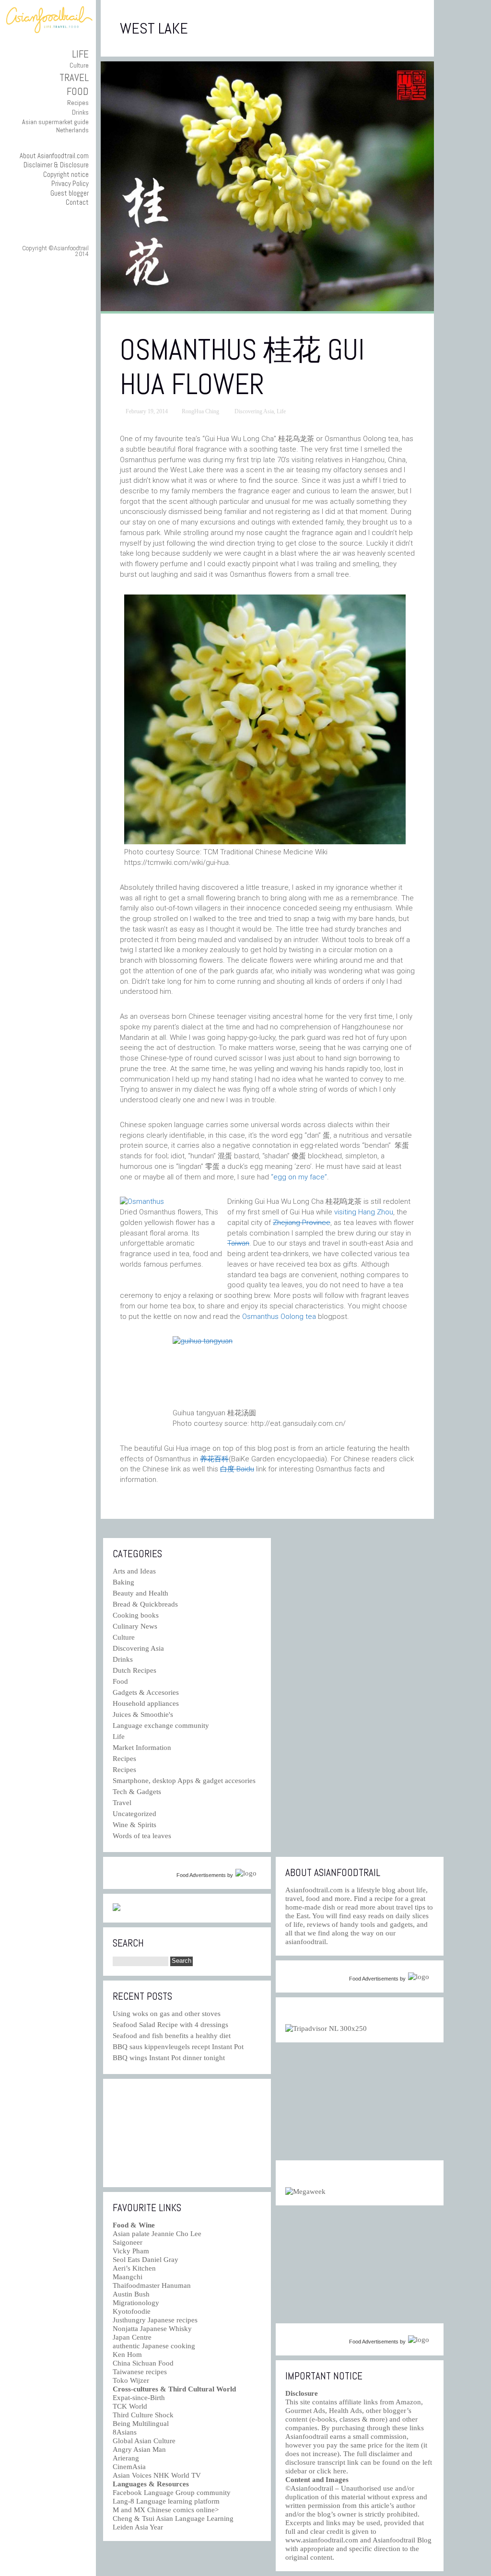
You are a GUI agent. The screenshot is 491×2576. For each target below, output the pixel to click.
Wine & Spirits (134, 1825)
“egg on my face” (299, 1177)
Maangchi (128, 2277)
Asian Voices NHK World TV (157, 2475)
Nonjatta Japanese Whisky (152, 2329)
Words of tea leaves (142, 1836)
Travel (74, 77)
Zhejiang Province (302, 1223)
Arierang (126, 2458)
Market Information (142, 1748)
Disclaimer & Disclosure (56, 165)
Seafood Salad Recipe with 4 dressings (170, 2025)
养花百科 (214, 1459)
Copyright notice (66, 174)
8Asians (125, 2432)
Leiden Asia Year (138, 2527)
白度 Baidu (237, 1469)
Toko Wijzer (131, 2380)
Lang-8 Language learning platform (166, 2501)
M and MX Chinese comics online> (166, 2510)
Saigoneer (128, 2242)
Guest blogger (70, 193)
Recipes (78, 103)
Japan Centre (132, 2337)
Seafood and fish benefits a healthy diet (172, 2036)
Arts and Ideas (134, 1571)
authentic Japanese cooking (154, 2346)
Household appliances (146, 1703)
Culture (79, 65)
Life (80, 54)
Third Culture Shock (143, 2415)
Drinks (80, 112)
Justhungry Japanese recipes (155, 2320)
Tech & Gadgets (137, 1792)
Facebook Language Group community (172, 2493)
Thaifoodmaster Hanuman (152, 2285)
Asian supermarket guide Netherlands (55, 126)
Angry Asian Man (139, 2449)
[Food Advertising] (117, 1909)
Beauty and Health (140, 1593)
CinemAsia (129, 2467)
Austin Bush (131, 2294)
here (340, 2471)
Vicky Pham (131, 2251)
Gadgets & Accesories (146, 1692)
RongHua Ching (200, 411)
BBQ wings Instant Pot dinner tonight (169, 2058)
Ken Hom (127, 2355)
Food (78, 91)
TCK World (130, 2406)
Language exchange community (161, 1725)
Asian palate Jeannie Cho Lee (157, 2234)
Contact (77, 202)
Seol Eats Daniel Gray (146, 2260)
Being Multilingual (141, 2424)
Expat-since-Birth (139, 2398)
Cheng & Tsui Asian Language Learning (173, 2518)
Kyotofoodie (132, 2311)
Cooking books (136, 1615)
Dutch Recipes (134, 1670)
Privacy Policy (70, 183)
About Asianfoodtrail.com (54, 156)
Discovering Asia (254, 411)
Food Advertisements (201, 1875)
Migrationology (136, 2303)
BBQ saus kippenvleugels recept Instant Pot (178, 2047)
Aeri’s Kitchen (134, 2268)
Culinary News (135, 1626)
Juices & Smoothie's (143, 1714)
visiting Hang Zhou (364, 1212)
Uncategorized (134, 1814)
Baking (123, 1582)
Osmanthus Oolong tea (279, 1317)
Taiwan (238, 1243)
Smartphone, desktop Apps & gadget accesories (184, 1781)
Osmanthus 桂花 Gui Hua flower (242, 367)
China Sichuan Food (143, 2363)
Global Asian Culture (144, 2441)
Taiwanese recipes (140, 2372)
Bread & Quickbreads (145, 1604)
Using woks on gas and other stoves (167, 2014)
